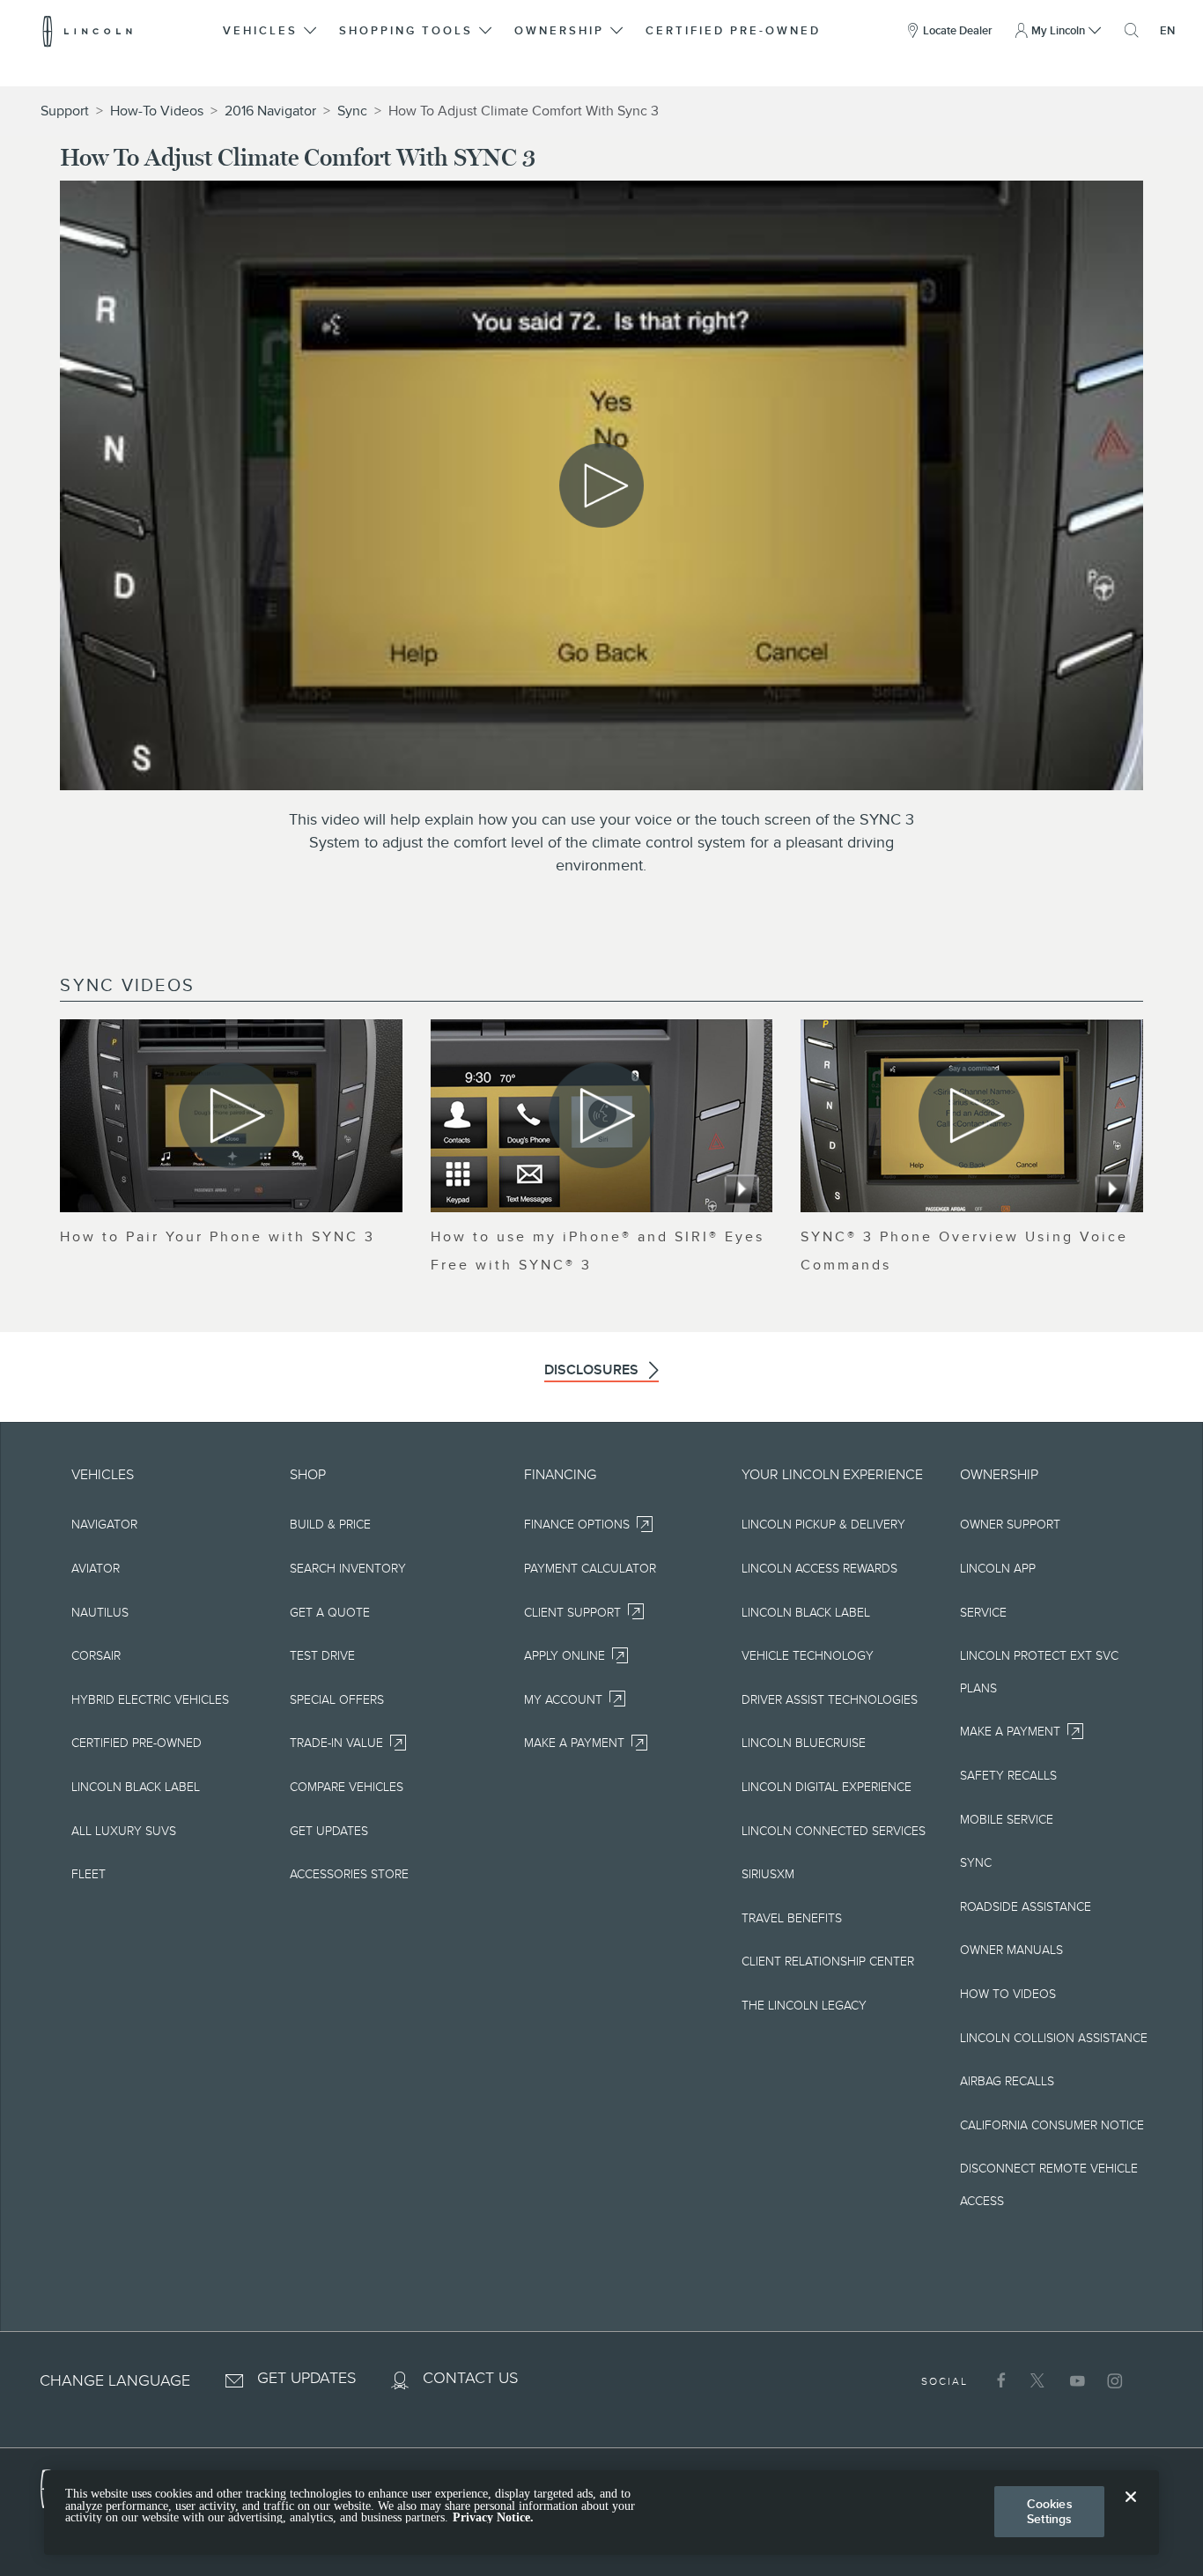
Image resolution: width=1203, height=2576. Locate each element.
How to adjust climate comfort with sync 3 (524, 111)
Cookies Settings (1050, 2511)
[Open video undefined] (231, 1116)
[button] (271, 31)
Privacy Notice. (493, 2517)
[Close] (1131, 2511)
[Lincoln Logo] (88, 31)
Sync (352, 111)
